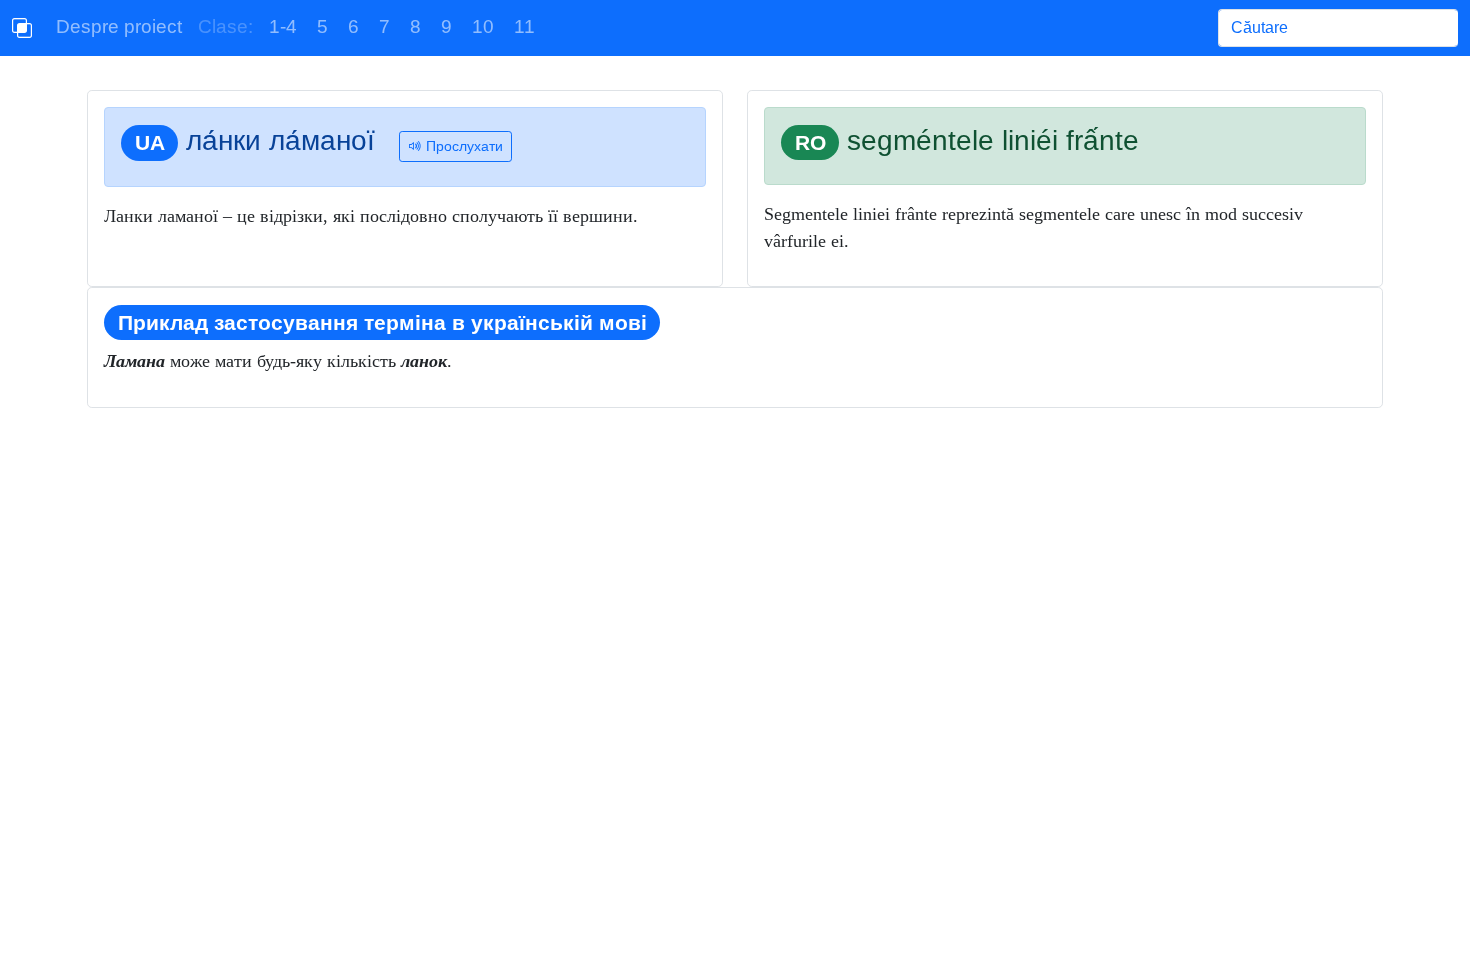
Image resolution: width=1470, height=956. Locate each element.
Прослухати (462, 146)
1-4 (283, 26)
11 (524, 26)
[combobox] (1338, 28)
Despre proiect (119, 26)
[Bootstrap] (22, 28)
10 (483, 26)
